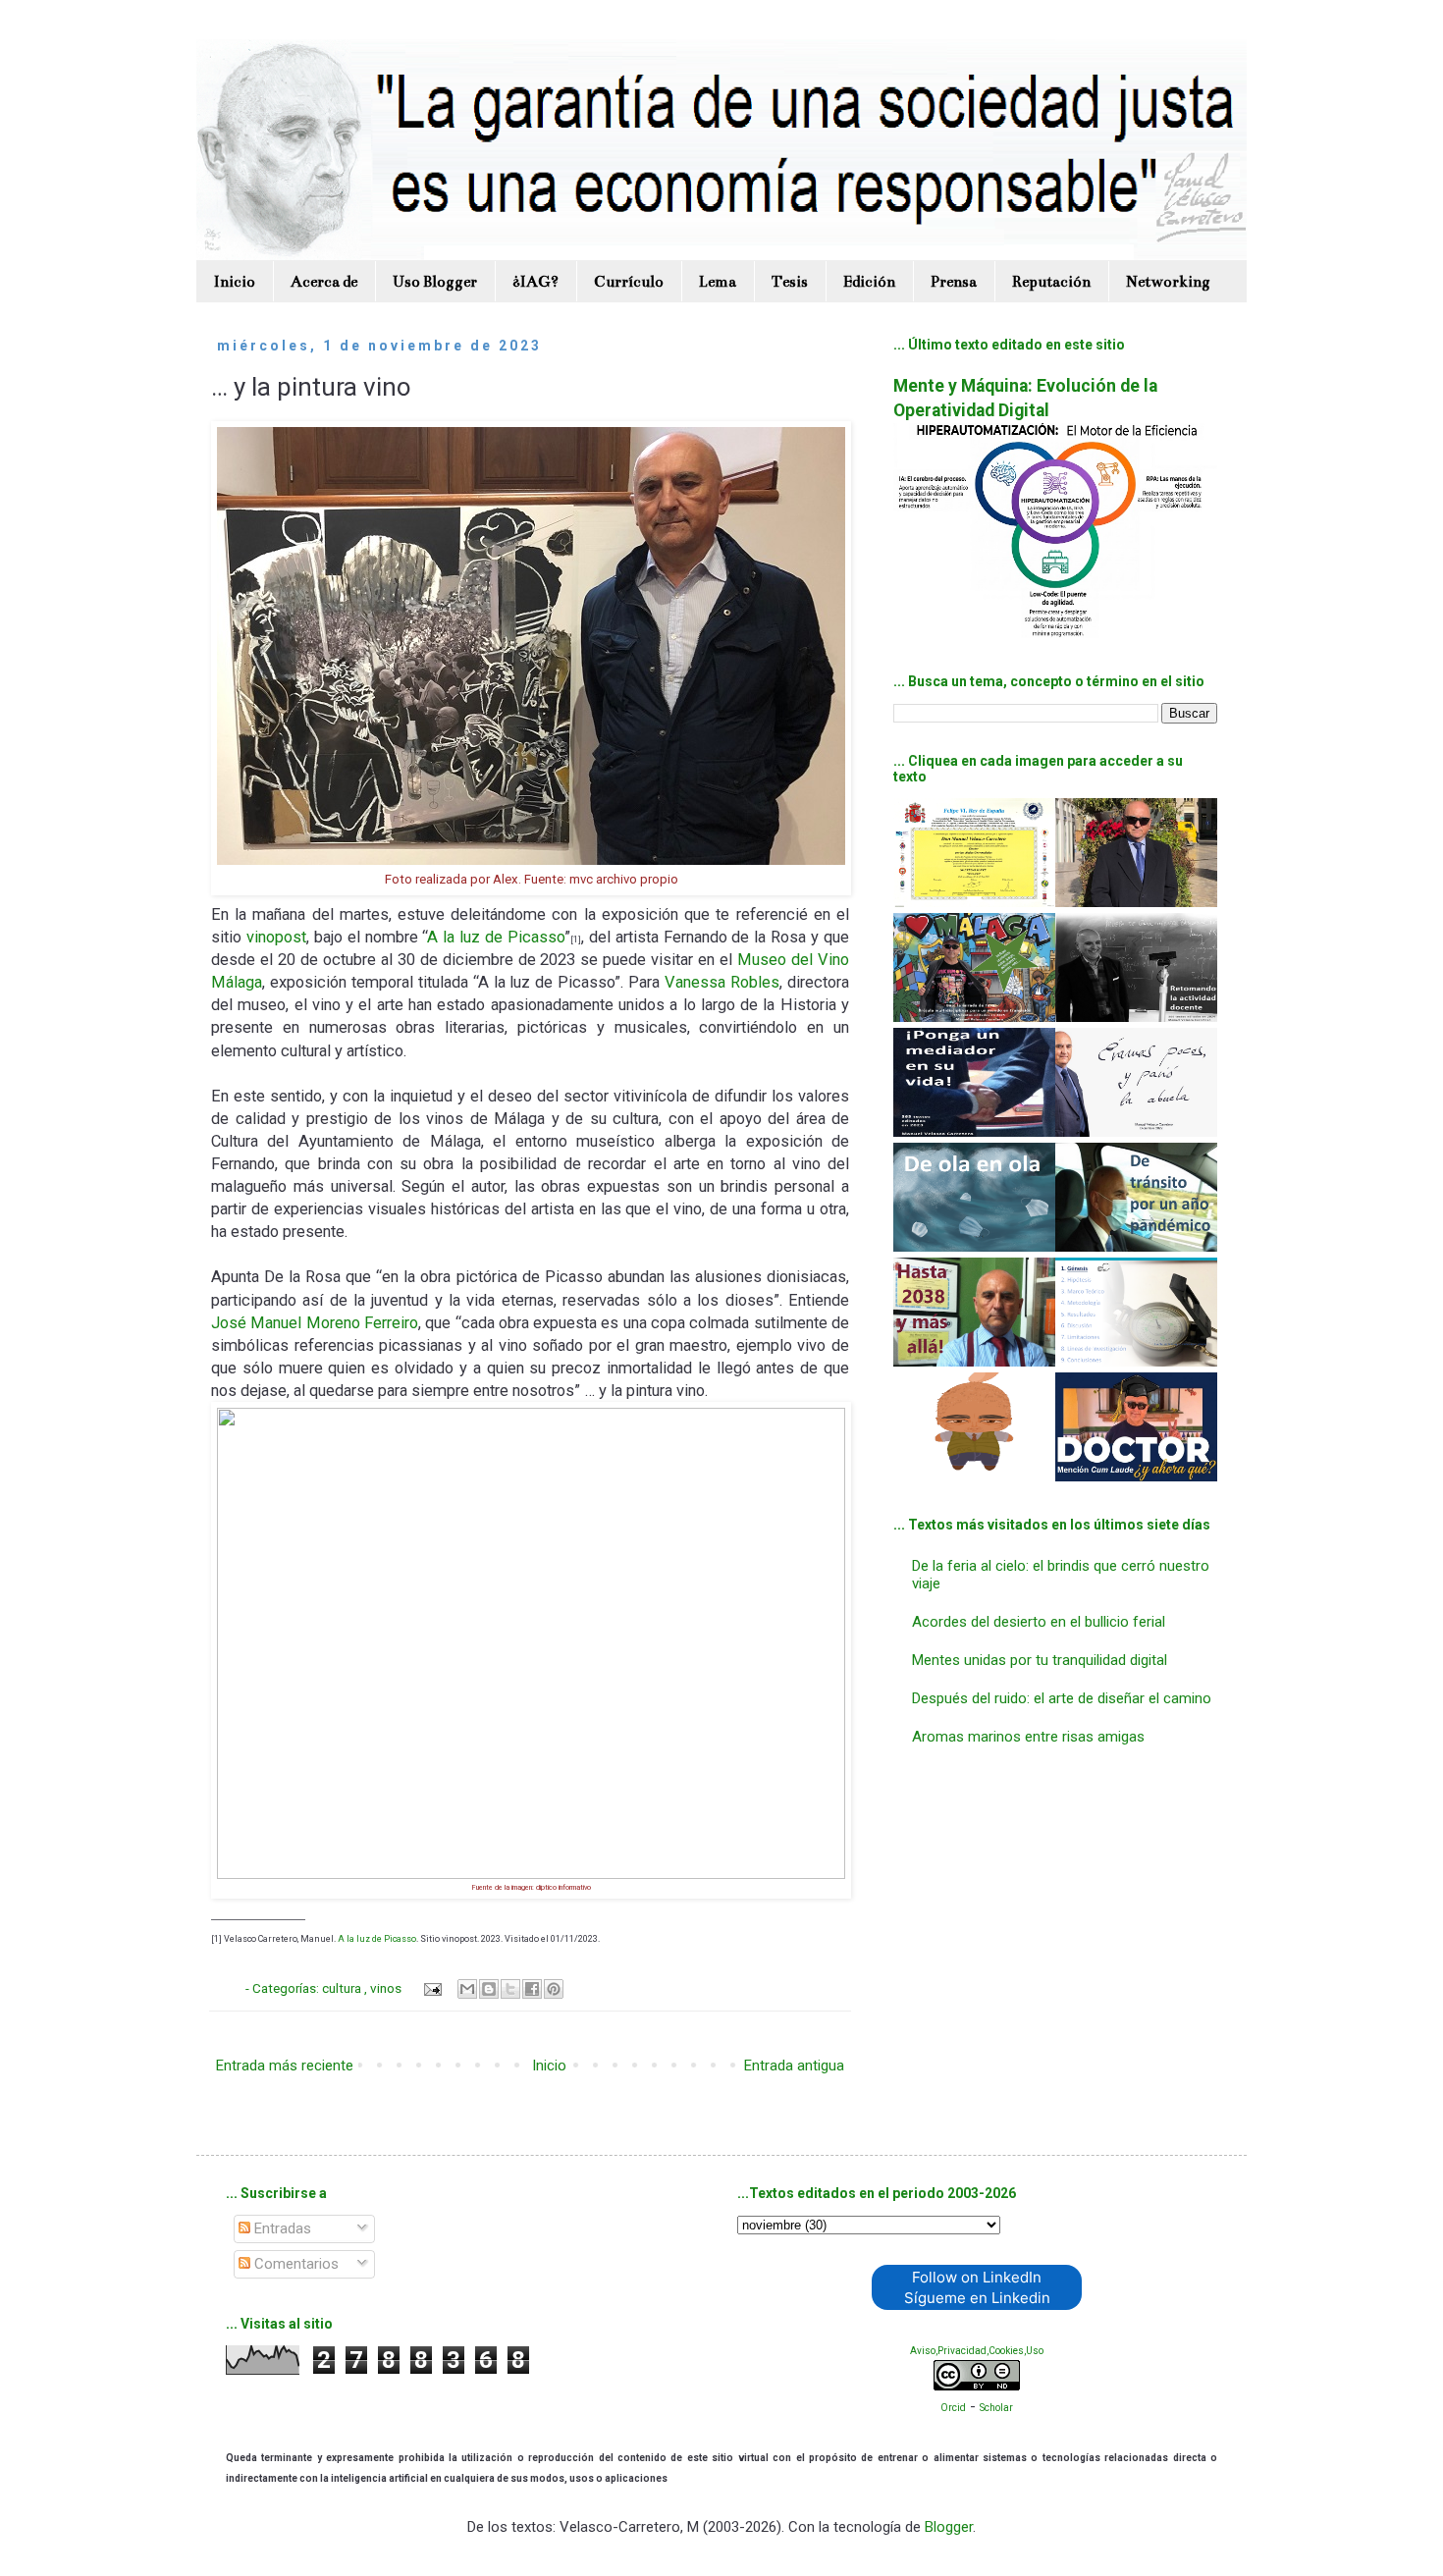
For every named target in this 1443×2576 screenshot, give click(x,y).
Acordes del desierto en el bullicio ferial (1039, 1622)
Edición (869, 281)
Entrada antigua (794, 2066)
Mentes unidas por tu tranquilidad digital (1040, 1660)
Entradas (281, 2228)
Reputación (1051, 281)
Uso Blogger (435, 281)
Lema (718, 281)
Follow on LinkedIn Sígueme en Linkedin (977, 2287)
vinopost (276, 937)
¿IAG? (535, 281)
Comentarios (294, 2264)
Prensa (954, 281)
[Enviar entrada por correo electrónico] (432, 1988)
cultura (343, 1988)
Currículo (629, 281)
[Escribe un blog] (489, 1989)
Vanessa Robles (722, 982)
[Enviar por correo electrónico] (467, 1989)
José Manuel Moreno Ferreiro (315, 1323)
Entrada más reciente (285, 2066)
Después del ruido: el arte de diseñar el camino (1062, 1698)
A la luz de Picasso (496, 937)
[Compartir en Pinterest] (554, 1989)
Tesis (790, 281)
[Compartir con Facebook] (532, 1989)
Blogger (949, 2527)
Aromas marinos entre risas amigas (1028, 1737)
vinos (387, 1988)
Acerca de (324, 281)
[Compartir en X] (510, 1989)
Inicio (235, 281)
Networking (1168, 281)
